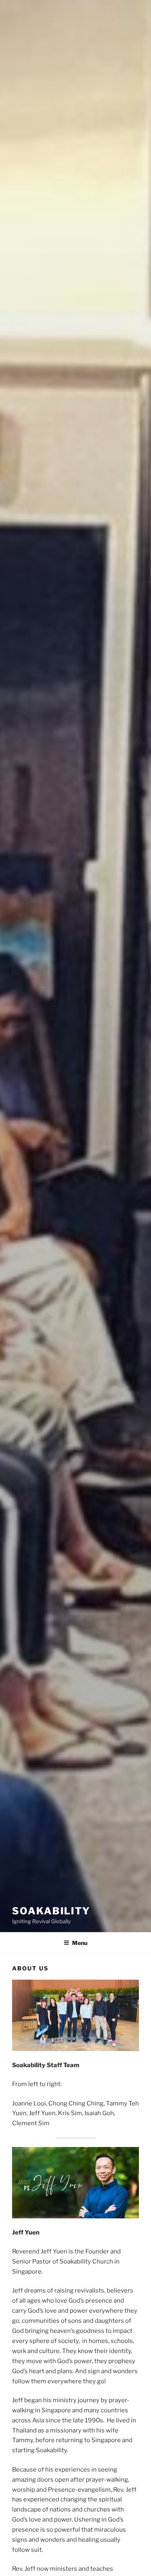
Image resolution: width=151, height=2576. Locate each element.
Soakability (51, 1911)
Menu (80, 1943)
